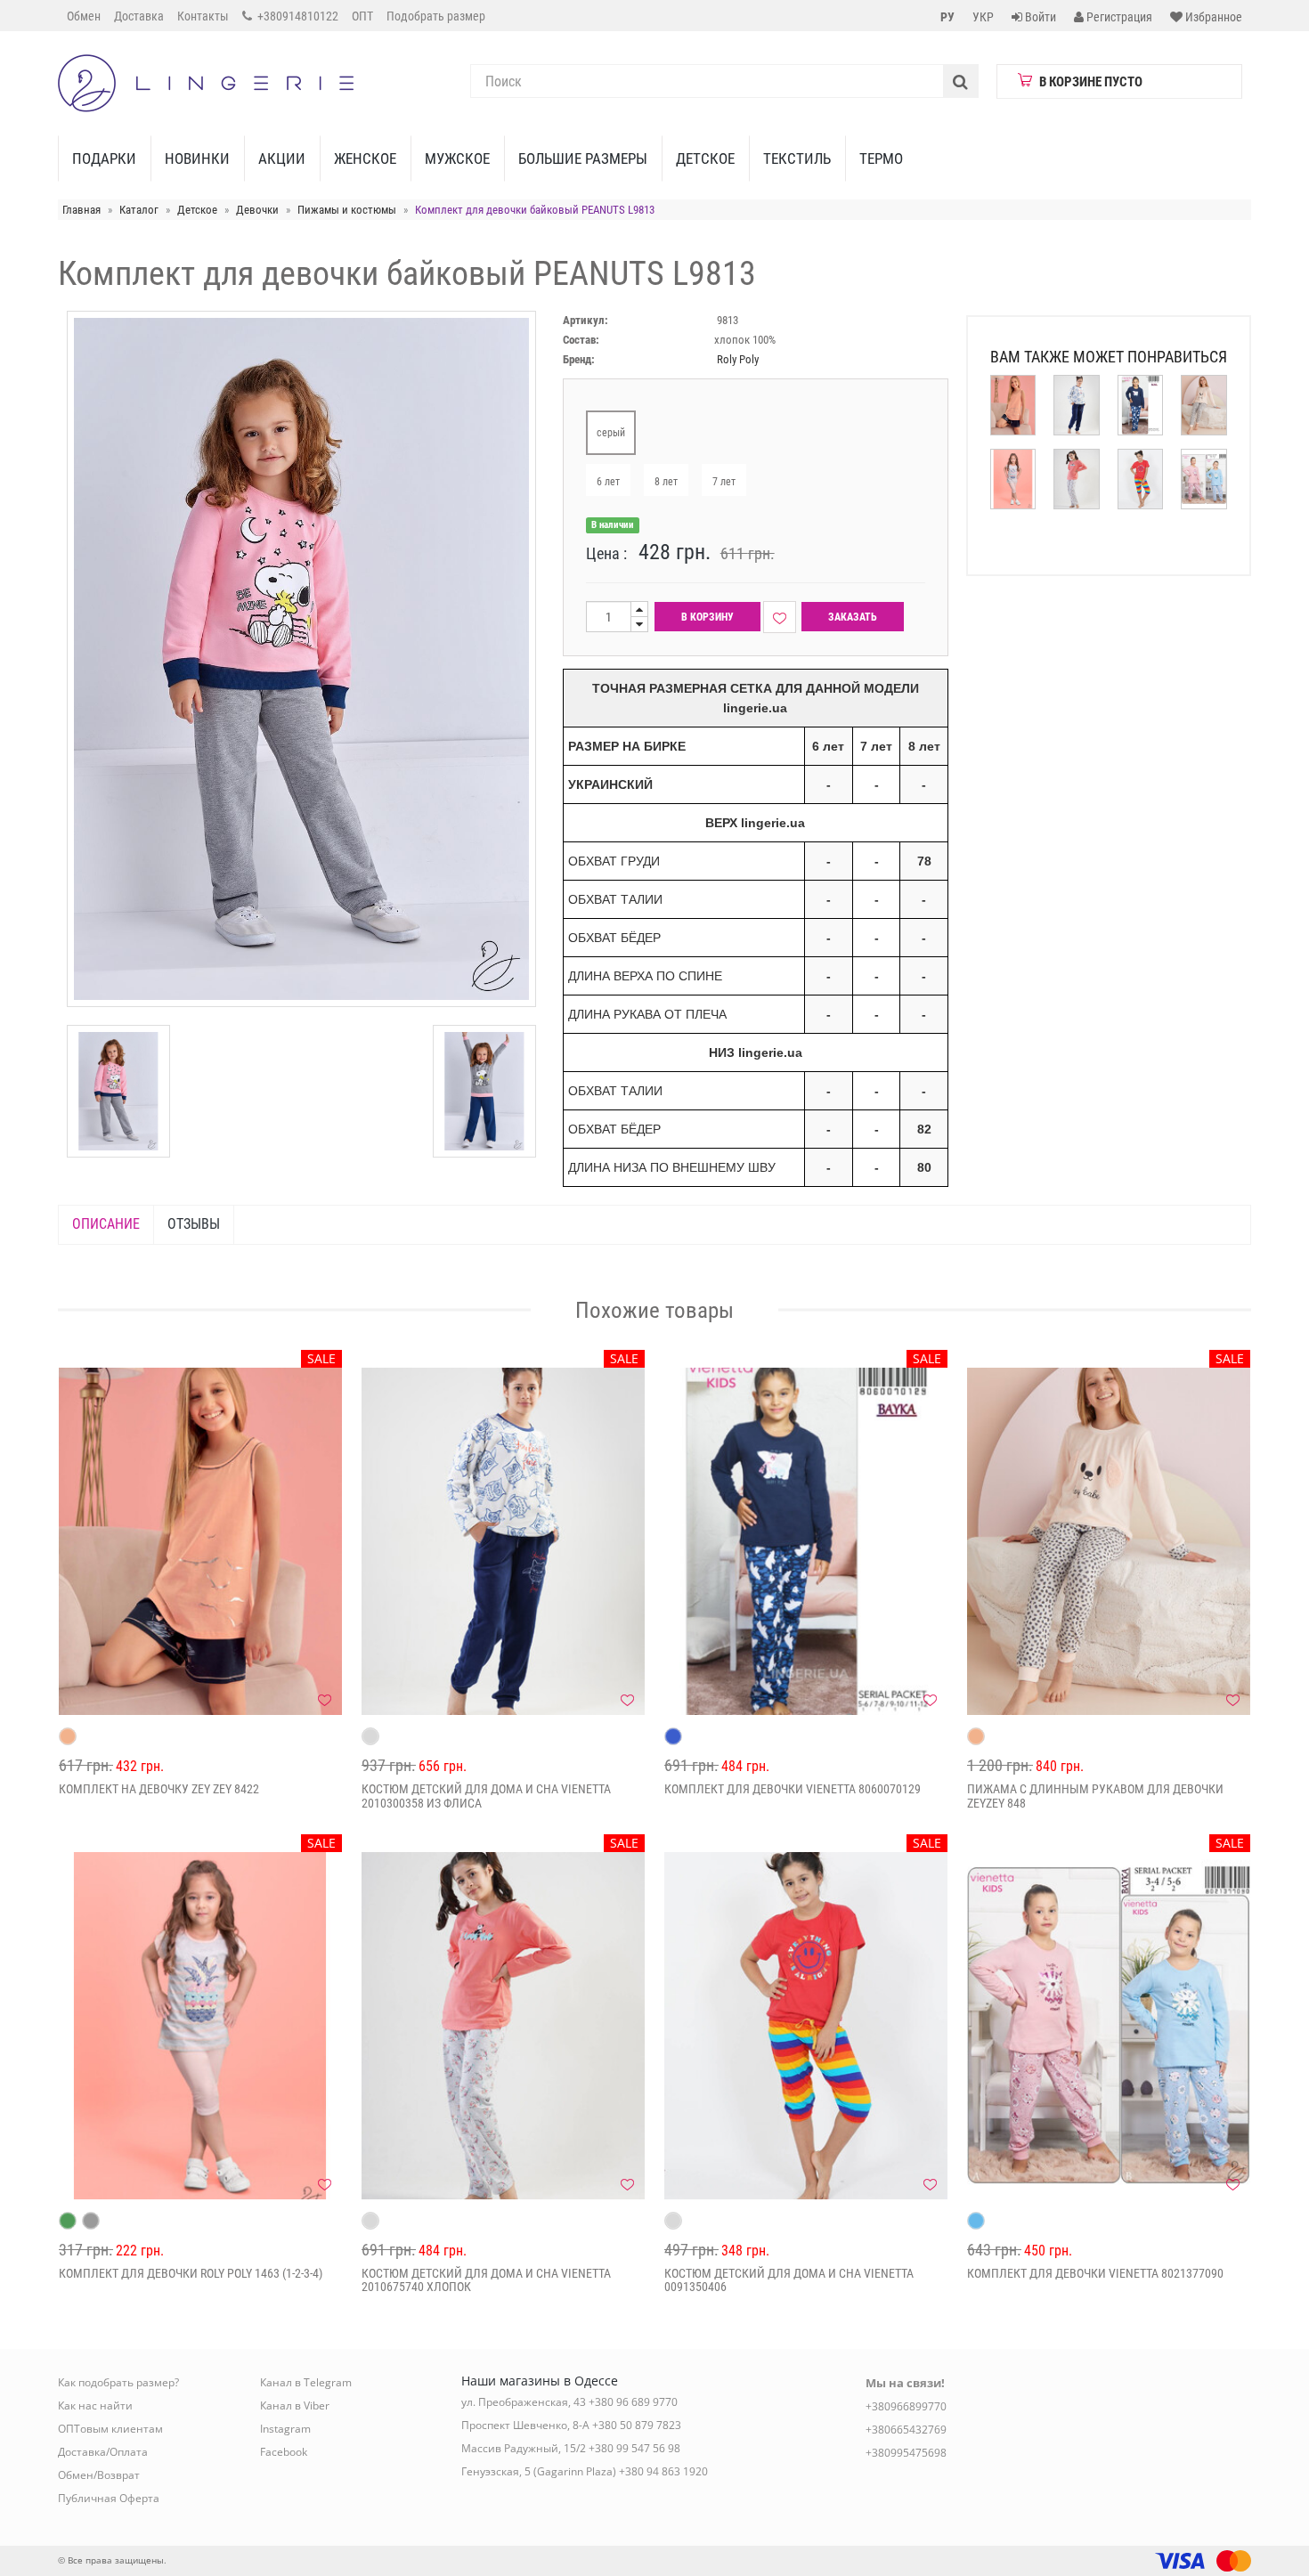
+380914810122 (297, 16)
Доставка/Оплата (103, 2452)
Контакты (203, 16)
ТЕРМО (881, 158)
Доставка (139, 16)
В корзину (707, 617)
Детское (705, 158)
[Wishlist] (780, 617)
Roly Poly (738, 359)
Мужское (457, 158)
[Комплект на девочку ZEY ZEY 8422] (200, 1541)
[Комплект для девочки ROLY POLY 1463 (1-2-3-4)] (200, 2026)
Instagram (285, 2429)
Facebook (284, 2452)
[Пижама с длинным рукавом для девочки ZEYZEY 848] (1109, 1541)
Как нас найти (95, 2405)
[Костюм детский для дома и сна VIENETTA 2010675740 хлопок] (503, 2026)
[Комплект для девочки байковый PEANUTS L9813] (118, 1091)
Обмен (84, 16)
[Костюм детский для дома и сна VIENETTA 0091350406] (806, 2026)
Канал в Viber (295, 2405)
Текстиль (797, 158)
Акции (282, 158)
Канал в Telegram (306, 2382)
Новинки (197, 158)
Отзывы (194, 1224)
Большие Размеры (583, 158)
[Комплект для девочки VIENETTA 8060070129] (806, 1541)
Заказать (853, 617)
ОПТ (362, 16)
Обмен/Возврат (99, 2475)
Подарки (104, 158)
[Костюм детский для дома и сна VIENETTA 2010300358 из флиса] (503, 1541)
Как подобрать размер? (118, 2382)
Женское (365, 158)
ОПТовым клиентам (110, 2429)
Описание (106, 1224)
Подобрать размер (436, 16)
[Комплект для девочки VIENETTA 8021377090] (1109, 2026)
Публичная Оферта (109, 2498)
